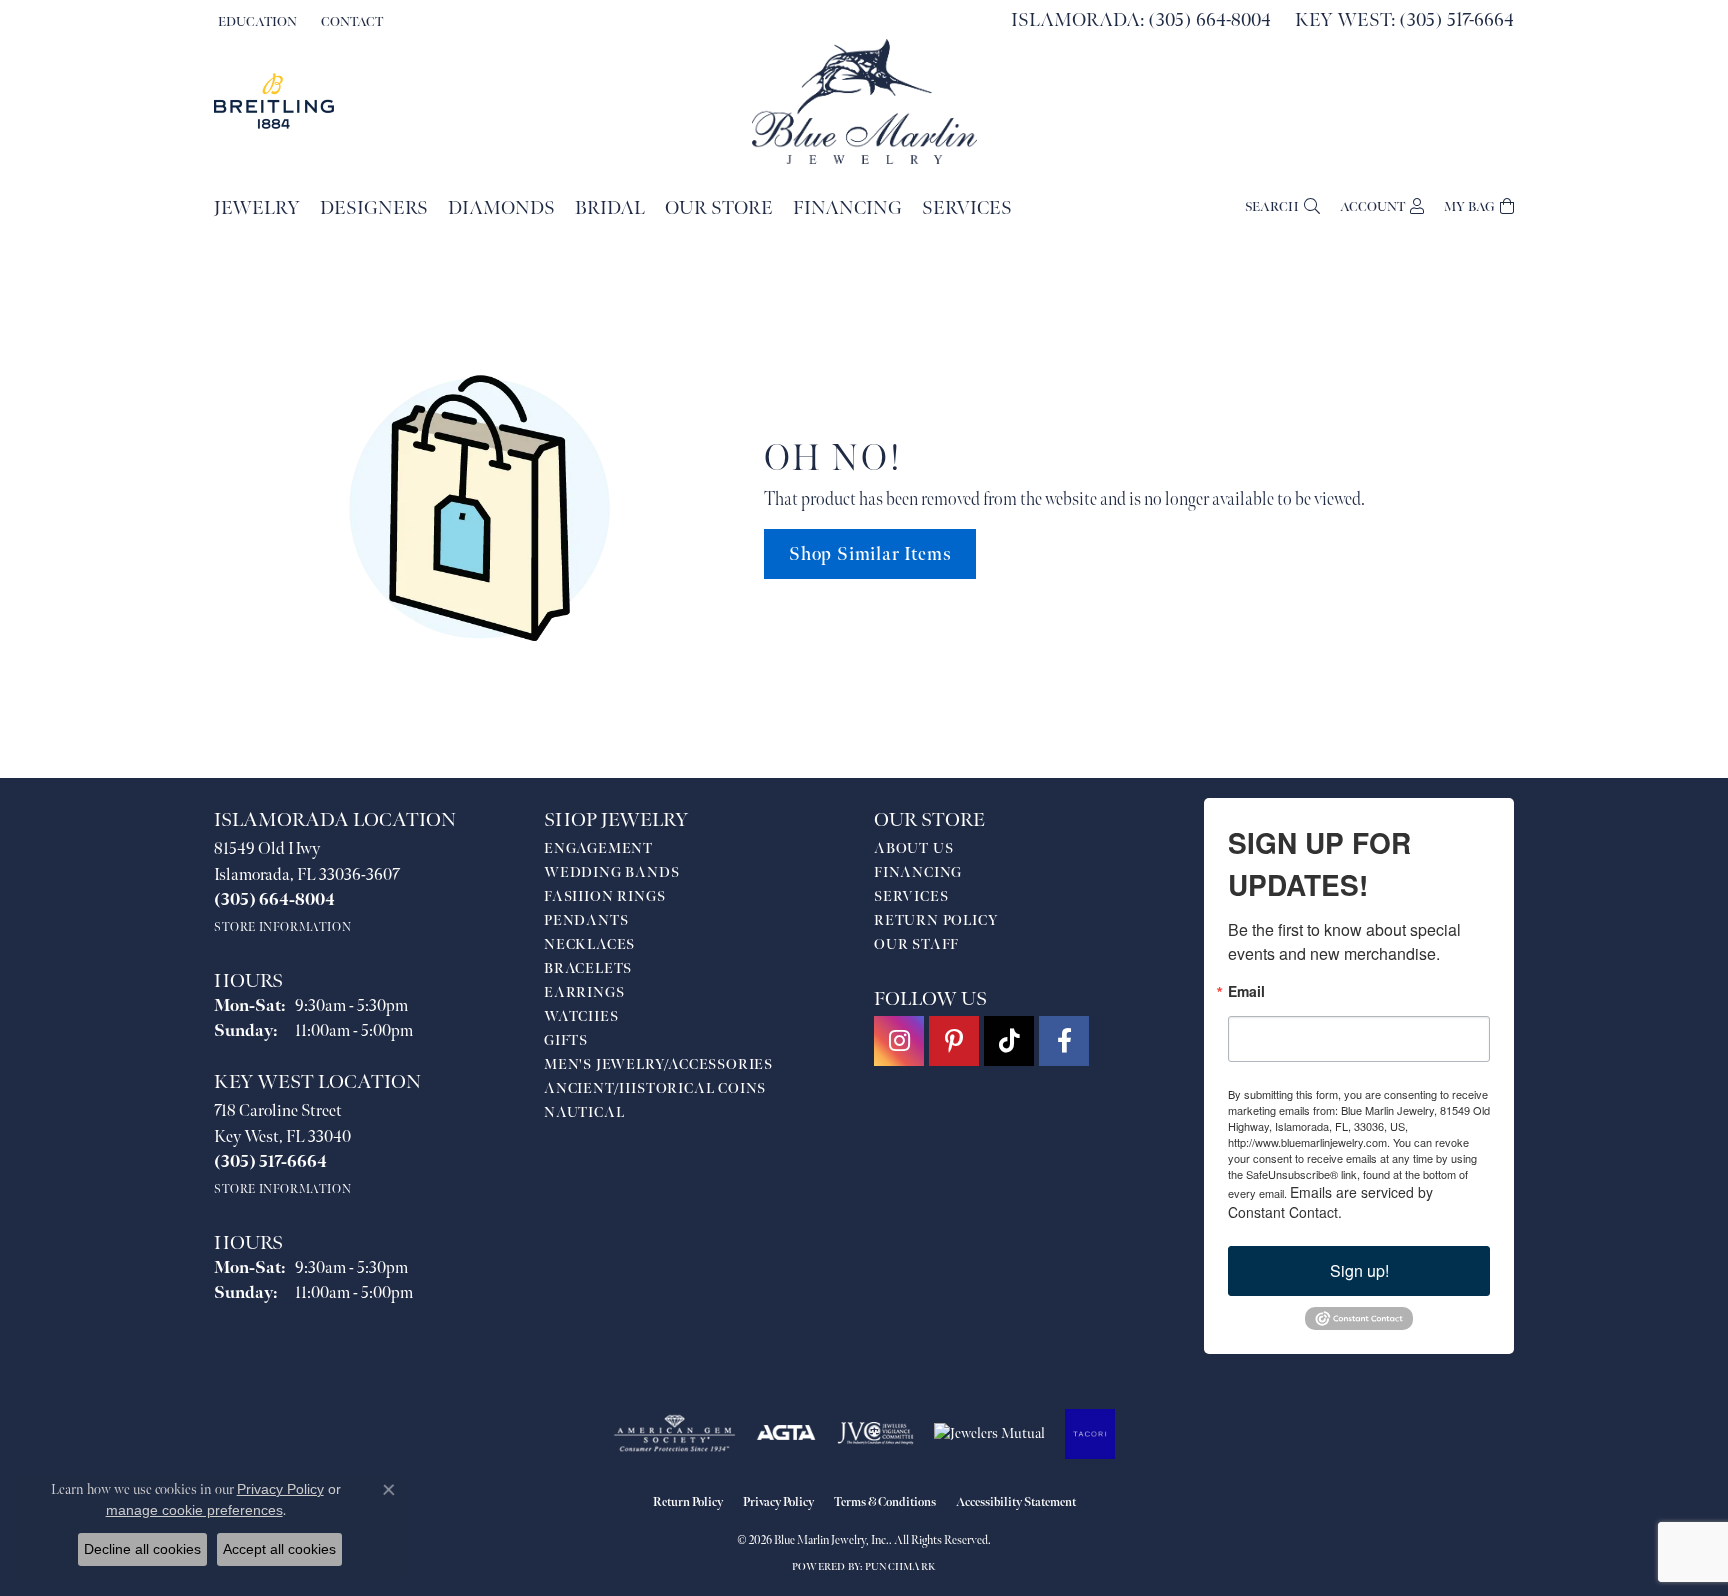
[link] (350, 22)
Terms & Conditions (885, 1502)
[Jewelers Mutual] (989, 1434)
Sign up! (1359, 1270)
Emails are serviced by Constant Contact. (1330, 1202)
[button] (255, 22)
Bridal (610, 208)
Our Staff (916, 944)
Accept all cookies (279, 1549)
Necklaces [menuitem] (589, 944)
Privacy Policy (778, 1502)
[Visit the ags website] (674, 1434)
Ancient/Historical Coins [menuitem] (655, 1088)
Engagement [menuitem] (598, 848)
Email (1246, 991)
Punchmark (900, 1567)
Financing (847, 208)
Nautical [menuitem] (584, 1112)
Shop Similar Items (870, 554)
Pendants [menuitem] (586, 920)
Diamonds (501, 208)
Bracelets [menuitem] (588, 968)
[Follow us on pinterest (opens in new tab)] (954, 1041)
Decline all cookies (142, 1549)
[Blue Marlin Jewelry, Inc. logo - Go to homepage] (864, 101)
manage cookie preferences (194, 1510)
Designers (374, 208)
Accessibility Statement (1016, 1502)
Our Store (719, 208)
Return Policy (936, 920)
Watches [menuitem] (581, 1016)
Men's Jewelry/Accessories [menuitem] (658, 1064)
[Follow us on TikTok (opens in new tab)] (1009, 1041)
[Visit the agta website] (786, 1434)
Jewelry (257, 208)
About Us (913, 848)
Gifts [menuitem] (566, 1040)
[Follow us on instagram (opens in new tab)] (899, 1041)
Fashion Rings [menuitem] (604, 896)
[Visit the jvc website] (876, 1434)
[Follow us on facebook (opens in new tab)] (1064, 1041)
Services (967, 208)
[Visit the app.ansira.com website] (1090, 1434)
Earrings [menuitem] (584, 992)
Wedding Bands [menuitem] (611, 872)
